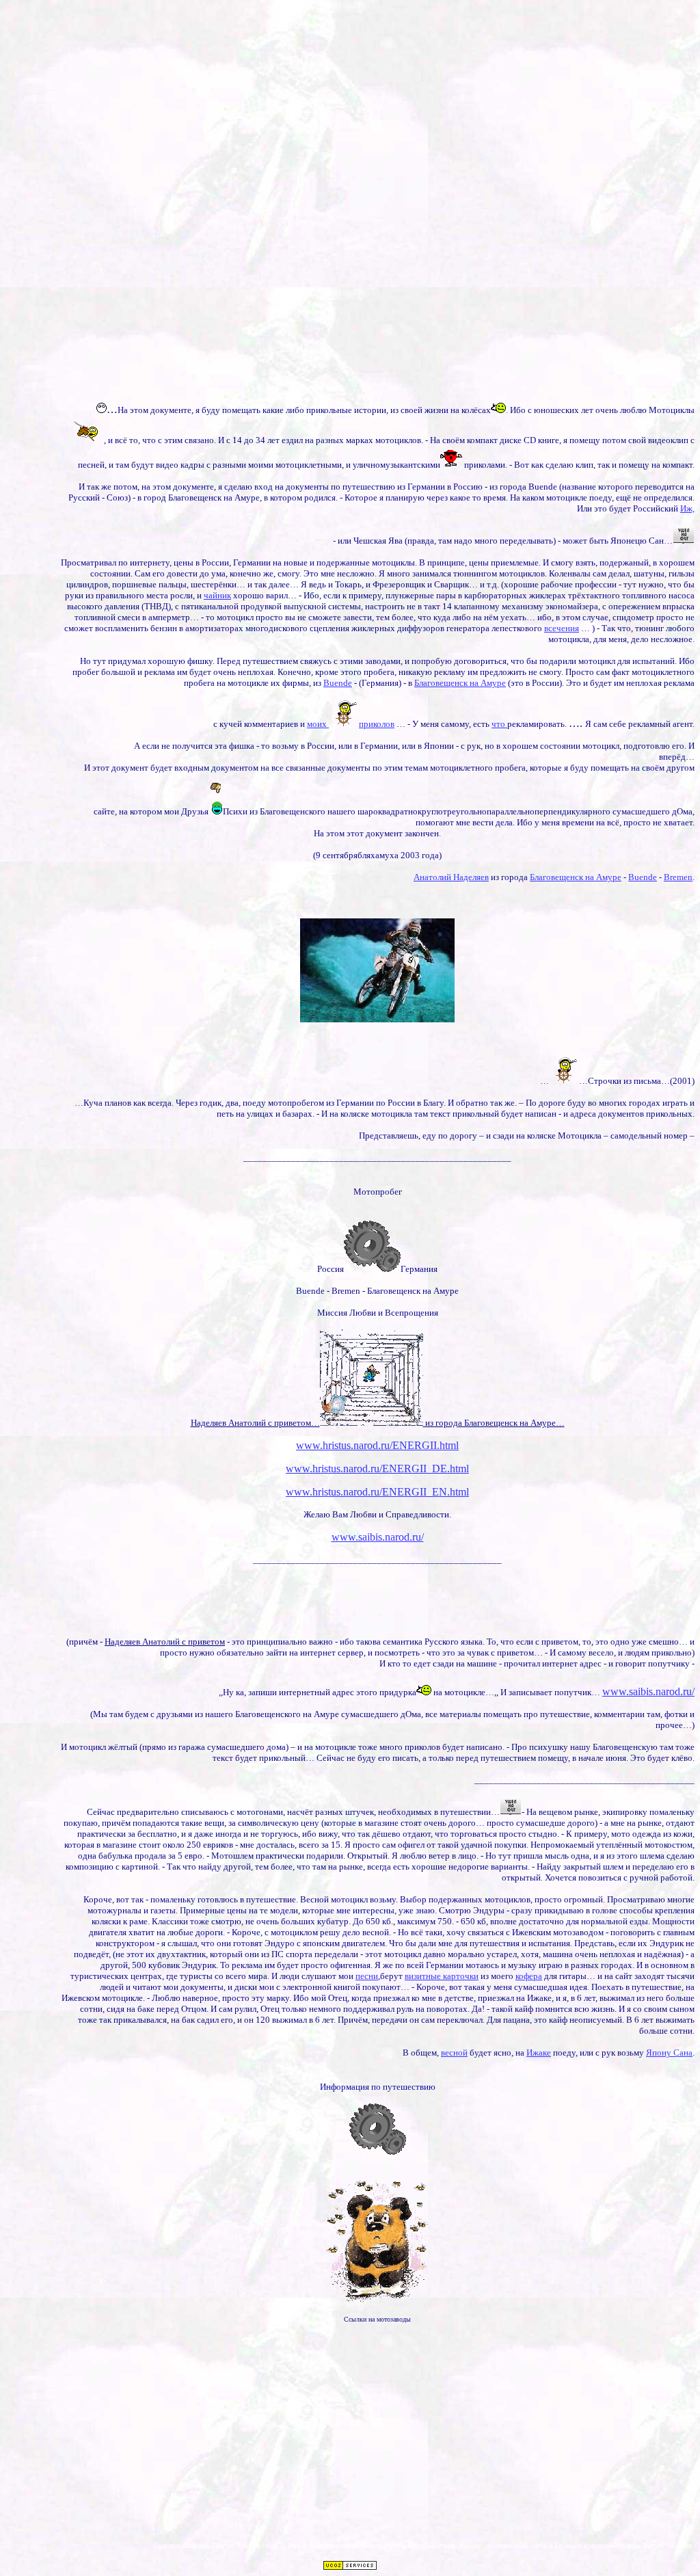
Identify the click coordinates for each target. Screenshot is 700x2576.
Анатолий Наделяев (451, 877)
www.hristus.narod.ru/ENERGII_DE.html (377, 1469)
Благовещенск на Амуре (460, 683)
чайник (217, 595)
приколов (377, 724)
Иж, (687, 508)
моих (318, 724)
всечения (562, 628)
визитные (424, 1976)
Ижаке (539, 2053)
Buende (338, 683)
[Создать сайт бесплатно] (350, 2567)
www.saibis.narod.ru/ (378, 1537)
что (499, 724)
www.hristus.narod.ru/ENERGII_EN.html (377, 1492)
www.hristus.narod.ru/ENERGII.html (377, 1445)
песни (367, 1976)
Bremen (678, 877)
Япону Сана (669, 2053)
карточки (461, 1976)
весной (454, 2053)
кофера (529, 1976)
